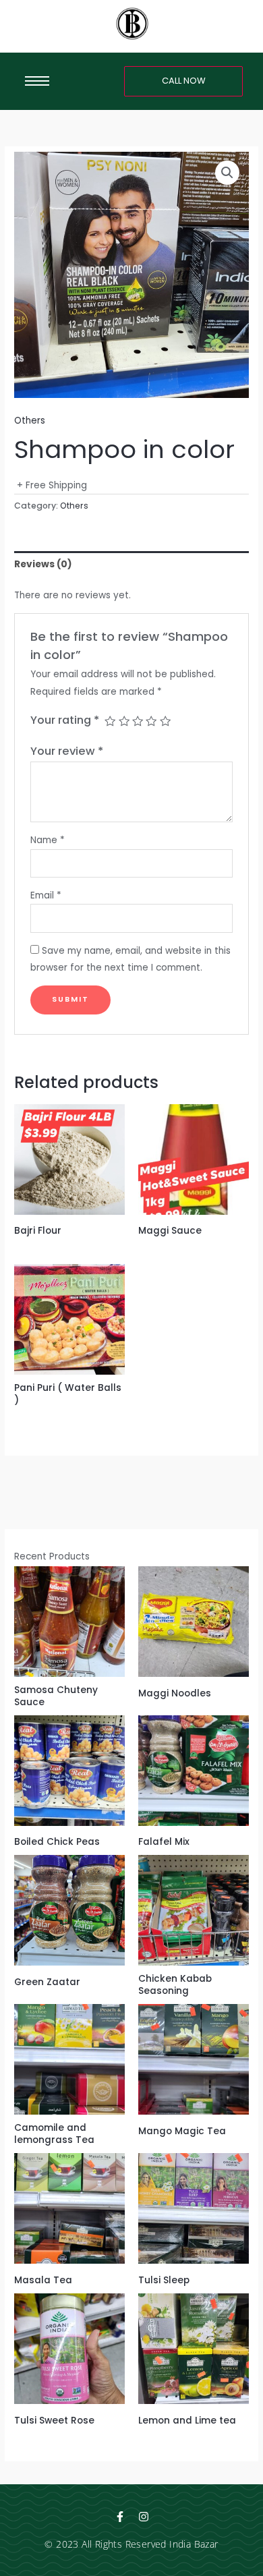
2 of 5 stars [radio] (124, 721)
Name (48, 840)
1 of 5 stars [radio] (110, 721)
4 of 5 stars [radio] (151, 721)
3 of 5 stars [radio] (138, 721)
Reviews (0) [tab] (43, 564)
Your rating (65, 720)
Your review (67, 751)
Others (30, 421)
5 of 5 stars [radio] (165, 721)
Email (46, 895)
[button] (227, 173)
